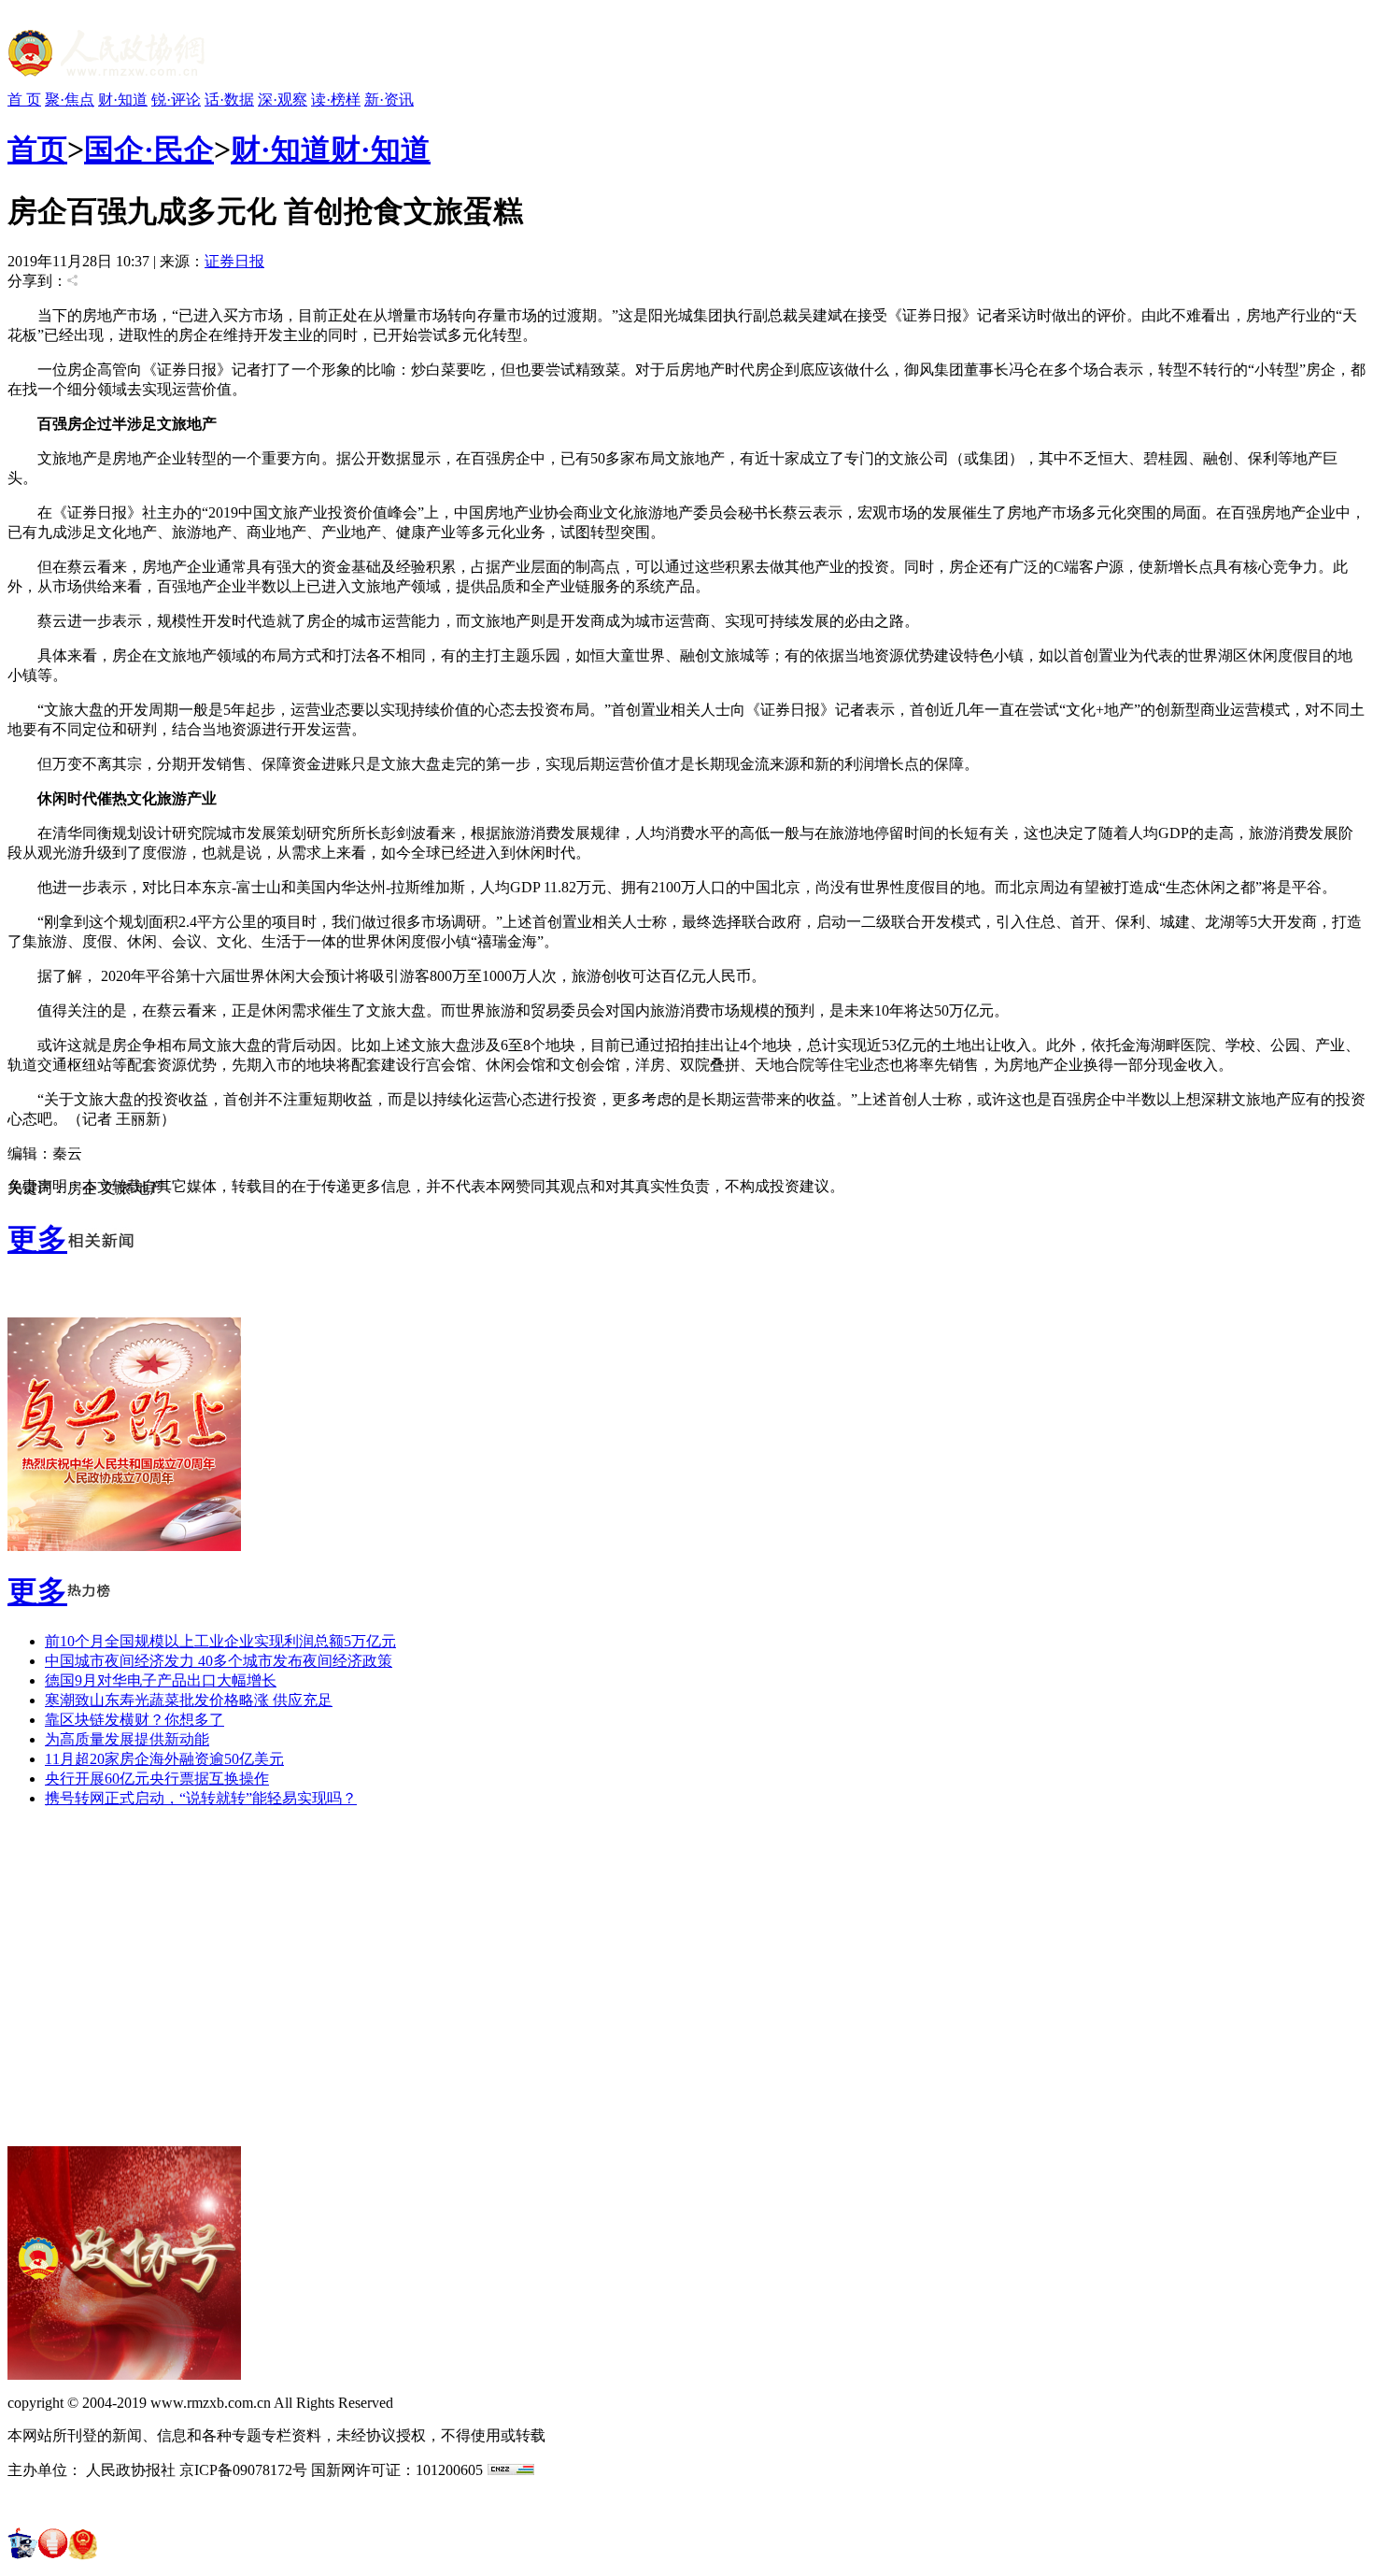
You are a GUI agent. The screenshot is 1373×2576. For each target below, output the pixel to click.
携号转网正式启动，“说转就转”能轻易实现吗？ (201, 1798)
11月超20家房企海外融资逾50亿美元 (164, 1759)
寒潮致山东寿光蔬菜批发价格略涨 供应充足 (189, 1700)
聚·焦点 (70, 100)
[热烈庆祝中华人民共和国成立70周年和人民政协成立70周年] (124, 1546)
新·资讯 (389, 100)
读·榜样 (336, 100)
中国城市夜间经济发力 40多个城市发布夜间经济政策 (219, 1661)
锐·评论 (176, 100)
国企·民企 (149, 149)
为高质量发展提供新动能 (127, 1739)
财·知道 (123, 100)
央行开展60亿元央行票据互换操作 (157, 1779)
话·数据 (229, 100)
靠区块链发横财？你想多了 (134, 1720)
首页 (37, 149)
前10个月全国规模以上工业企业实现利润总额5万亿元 (220, 1641)
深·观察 (283, 100)
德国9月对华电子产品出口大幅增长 (161, 1680)
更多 (37, 1239)
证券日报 (234, 261)
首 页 (24, 100)
